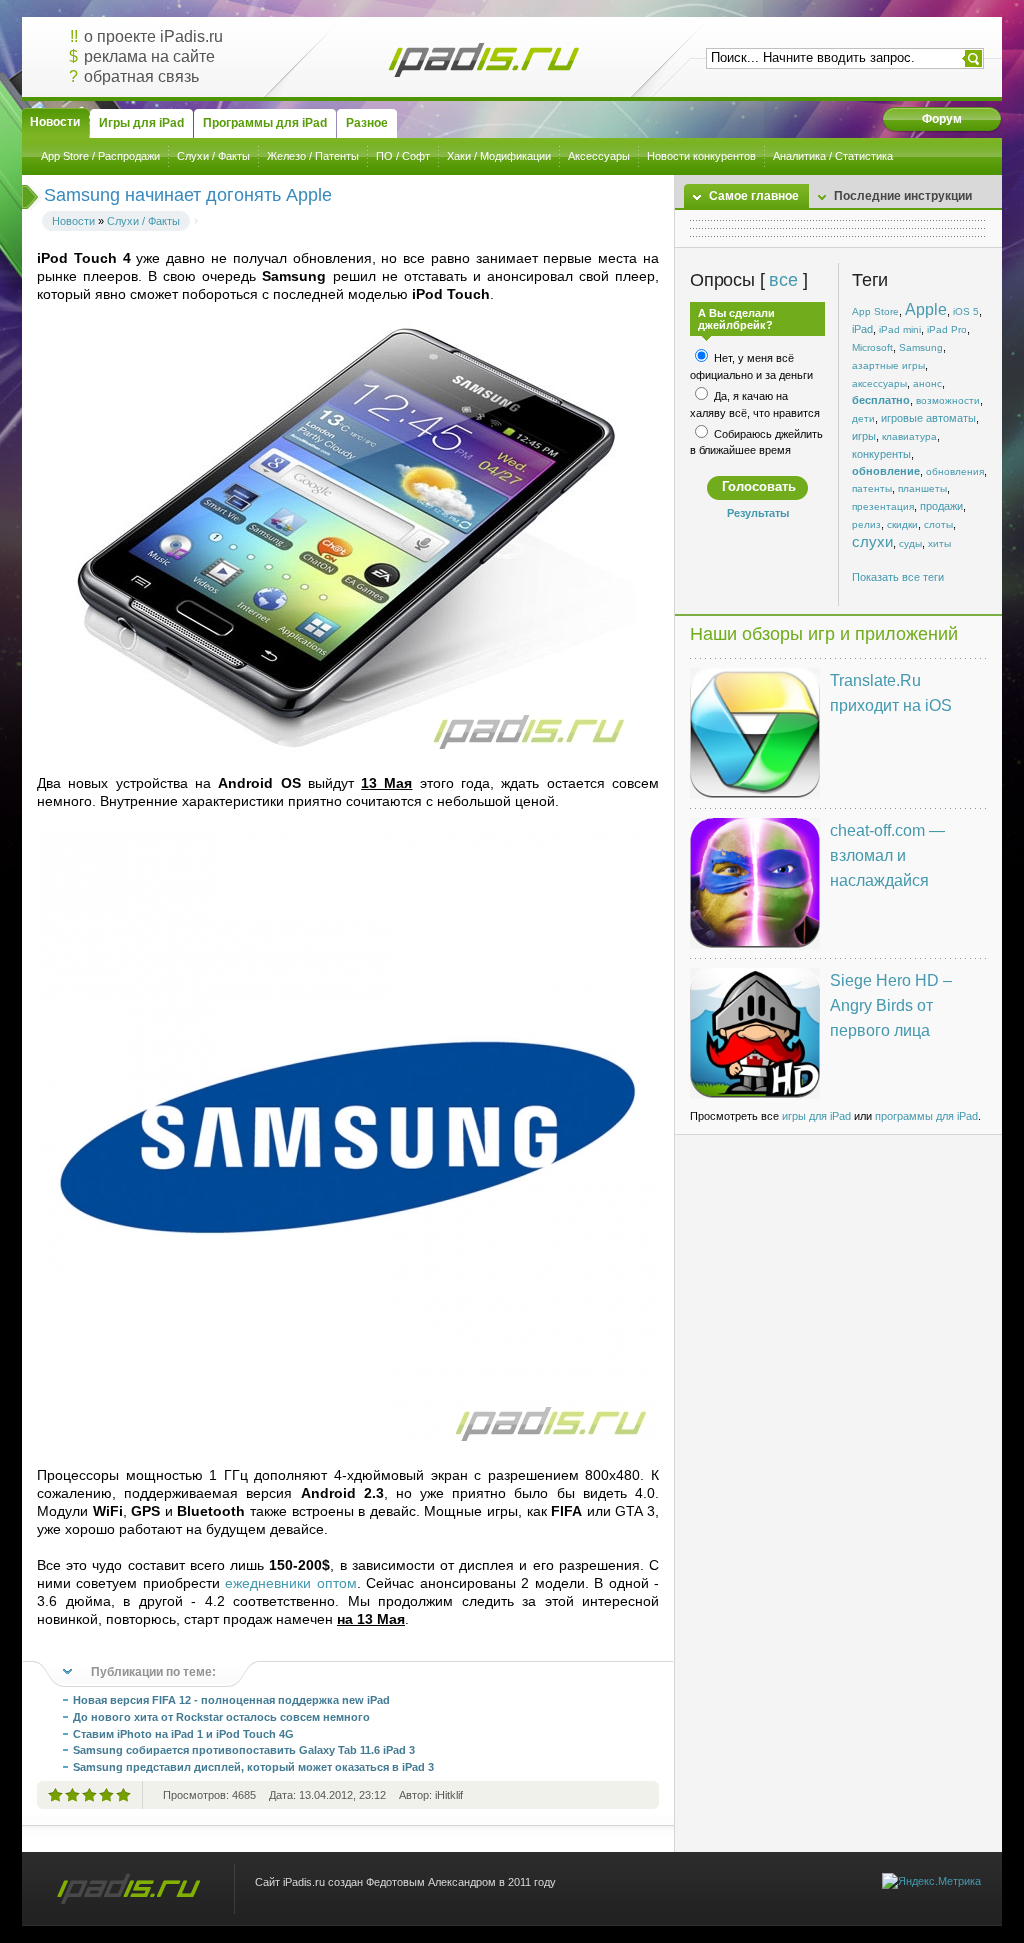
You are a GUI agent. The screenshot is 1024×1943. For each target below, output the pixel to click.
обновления (955, 471)
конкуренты (881, 454)
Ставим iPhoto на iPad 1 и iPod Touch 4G (183, 1734)
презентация (883, 506)
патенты (872, 488)
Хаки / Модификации (499, 156)
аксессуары (879, 383)
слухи (872, 542)
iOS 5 (966, 311)
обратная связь (141, 76)
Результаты (758, 513)
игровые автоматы (928, 418)
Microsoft (872, 347)
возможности (948, 400)
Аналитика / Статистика (833, 156)
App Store (875, 311)
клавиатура (909, 436)
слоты (938, 524)
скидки (902, 524)
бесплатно (881, 400)
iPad (862, 329)
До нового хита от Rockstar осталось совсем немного (221, 1717)
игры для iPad (816, 1116)
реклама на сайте (149, 56)
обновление (886, 471)
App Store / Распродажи (100, 156)
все (783, 280)
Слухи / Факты (213, 156)
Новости (73, 221)
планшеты (922, 488)
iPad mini (900, 329)
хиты (939, 543)
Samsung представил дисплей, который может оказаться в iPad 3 (253, 1767)
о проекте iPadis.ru (153, 36)
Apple (926, 309)
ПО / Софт (403, 156)
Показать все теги (898, 577)
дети (863, 418)
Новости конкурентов (701, 156)
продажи (941, 506)
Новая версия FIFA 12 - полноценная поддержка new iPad (231, 1700)
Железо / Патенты (313, 156)
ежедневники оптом (290, 1583)
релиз (866, 524)
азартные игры (888, 365)
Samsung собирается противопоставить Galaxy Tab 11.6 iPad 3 (244, 1750)
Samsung (921, 347)
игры (864, 436)
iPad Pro (947, 329)
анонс (927, 383)
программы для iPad (926, 1116)
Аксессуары (599, 156)
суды (910, 543)
